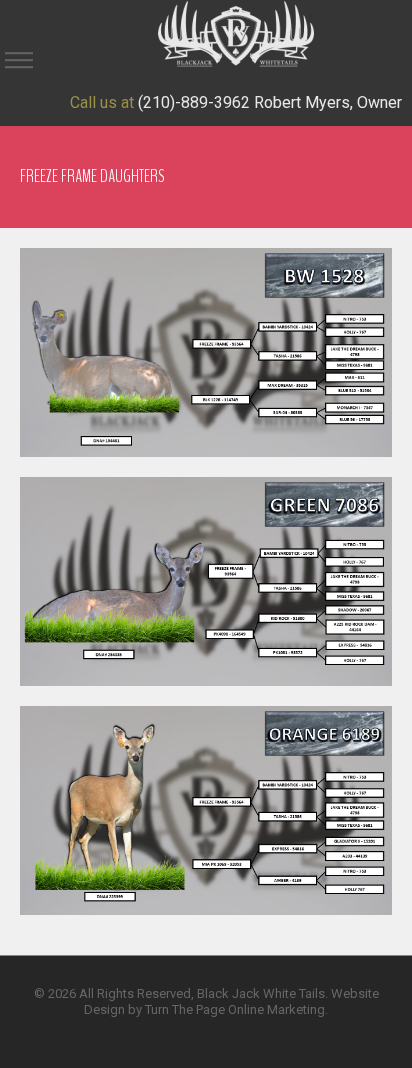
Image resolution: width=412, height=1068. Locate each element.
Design (104, 1009)
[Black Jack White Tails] (236, 32)
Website (355, 993)
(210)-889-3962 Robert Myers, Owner (270, 102)
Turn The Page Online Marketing (235, 1009)
